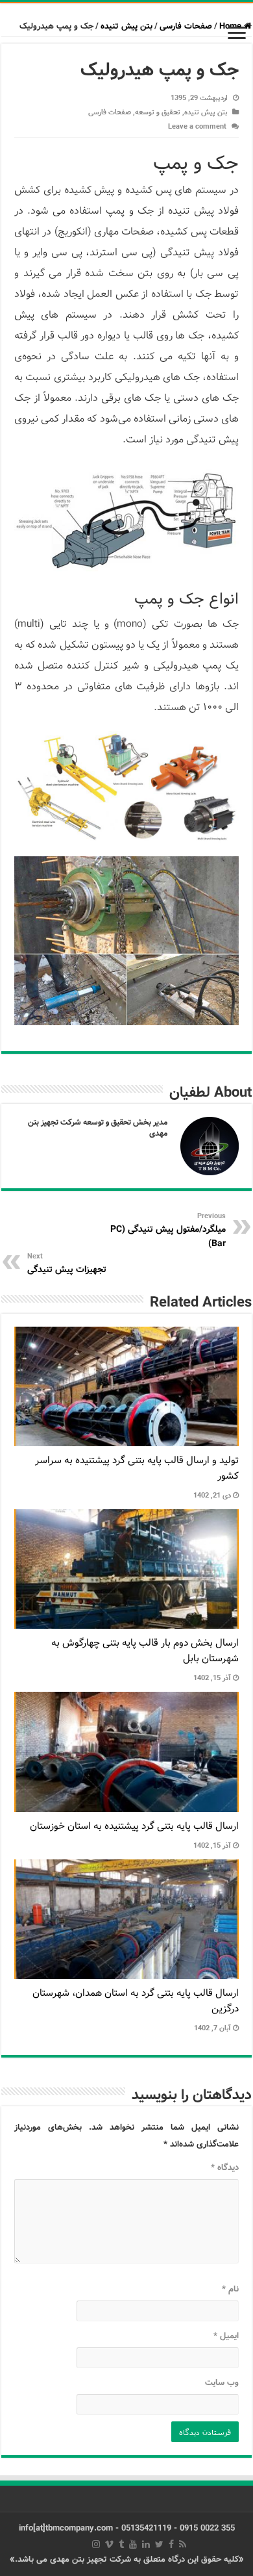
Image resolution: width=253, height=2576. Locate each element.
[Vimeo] (109, 2544)
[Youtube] (133, 2544)
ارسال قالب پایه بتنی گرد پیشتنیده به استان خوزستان (134, 1826)
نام (230, 2289)
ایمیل (226, 2336)
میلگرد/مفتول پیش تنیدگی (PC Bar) (168, 1231)
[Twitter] (159, 2544)
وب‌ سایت (222, 2383)
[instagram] (96, 2544)
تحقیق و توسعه (158, 112)
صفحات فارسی (186, 26)
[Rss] (183, 2544)
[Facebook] (171, 2544)
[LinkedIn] (146, 2544)
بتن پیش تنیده (126, 26)
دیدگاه (225, 2168)
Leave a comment (197, 127)
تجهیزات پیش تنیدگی (67, 1264)
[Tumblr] (121, 2544)
